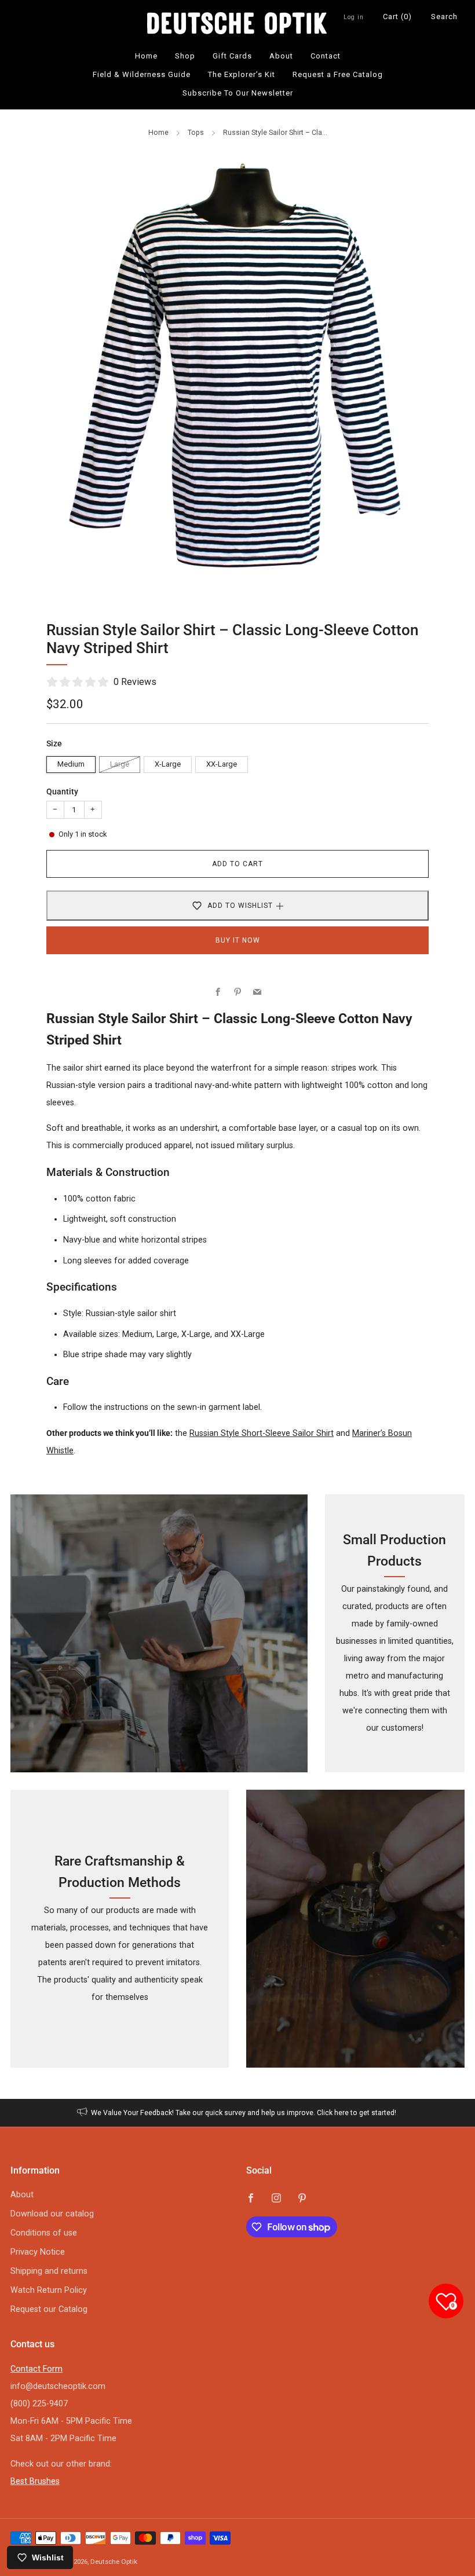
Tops (196, 133)
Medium (71, 764)
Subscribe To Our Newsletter (238, 93)
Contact (326, 56)
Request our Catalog (49, 2309)
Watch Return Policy (49, 2290)
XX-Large (222, 764)
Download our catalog (52, 2214)
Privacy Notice (38, 2252)
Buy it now (238, 940)
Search (444, 17)
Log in (354, 17)
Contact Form (36, 2369)
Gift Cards (232, 56)
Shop (185, 56)
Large (120, 764)
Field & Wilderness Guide (142, 74)
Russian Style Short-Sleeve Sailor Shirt (262, 1433)
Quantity (62, 792)
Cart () (397, 17)
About (281, 56)
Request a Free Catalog (338, 74)
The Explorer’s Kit (242, 74)
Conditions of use (44, 2233)
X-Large (168, 764)
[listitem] (238, 2113)
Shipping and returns (49, 2271)
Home (146, 56)
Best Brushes (35, 2481)
